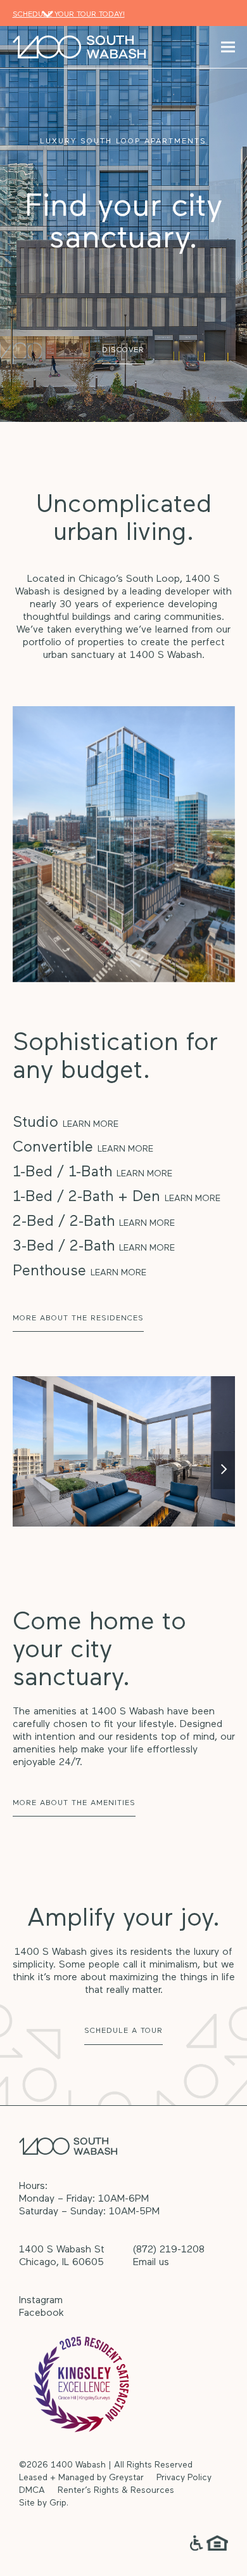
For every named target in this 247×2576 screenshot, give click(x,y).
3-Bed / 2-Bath (94, 1247)
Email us (151, 2263)
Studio (66, 1123)
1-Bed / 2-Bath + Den (117, 1197)
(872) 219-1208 (169, 2250)
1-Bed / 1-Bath (92, 1173)
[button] (228, 47)
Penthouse (79, 1272)
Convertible (83, 1148)
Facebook (41, 2313)
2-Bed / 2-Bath (94, 1222)
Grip (58, 2503)
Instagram (41, 2301)
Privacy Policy (184, 2478)
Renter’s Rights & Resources (116, 2491)
